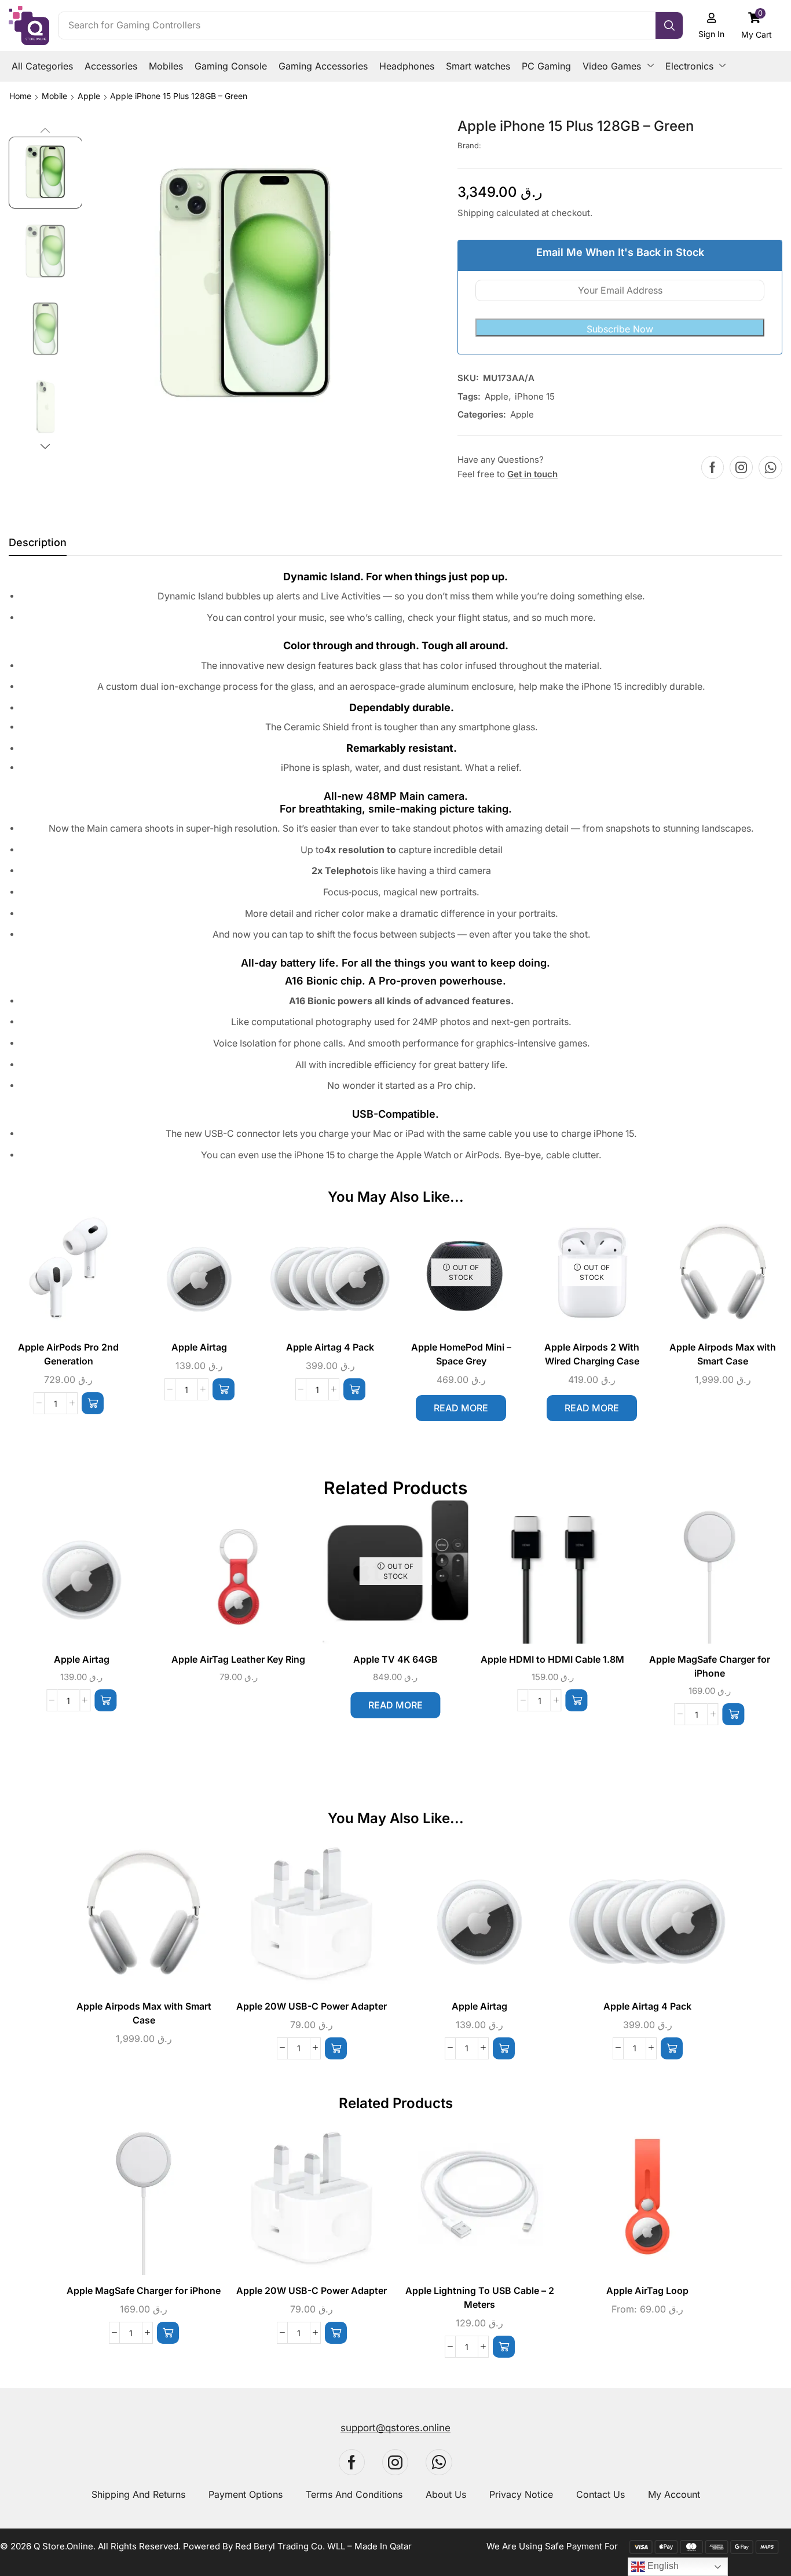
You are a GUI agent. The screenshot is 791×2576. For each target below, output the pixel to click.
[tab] (38, 546)
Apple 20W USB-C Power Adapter (312, 2006)
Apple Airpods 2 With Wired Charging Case (592, 1354)
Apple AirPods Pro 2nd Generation (68, 1354)
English (662, 2566)
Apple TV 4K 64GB (395, 1660)
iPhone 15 (535, 396)
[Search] (669, 25)
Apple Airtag (199, 1347)
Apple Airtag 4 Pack (330, 1347)
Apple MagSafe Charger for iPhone (710, 1666)
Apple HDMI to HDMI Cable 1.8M (552, 1660)
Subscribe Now (620, 329)
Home (20, 96)
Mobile (54, 96)
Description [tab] (38, 542)
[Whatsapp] (770, 467)
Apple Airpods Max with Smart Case (723, 1354)
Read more (461, 1408)
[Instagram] (741, 467)
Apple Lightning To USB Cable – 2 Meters (480, 2298)
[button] (757, 25)
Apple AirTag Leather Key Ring (238, 1660)
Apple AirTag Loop (647, 2291)
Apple (89, 96)
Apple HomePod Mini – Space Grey (461, 1354)
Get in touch (532, 474)
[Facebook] (713, 467)
